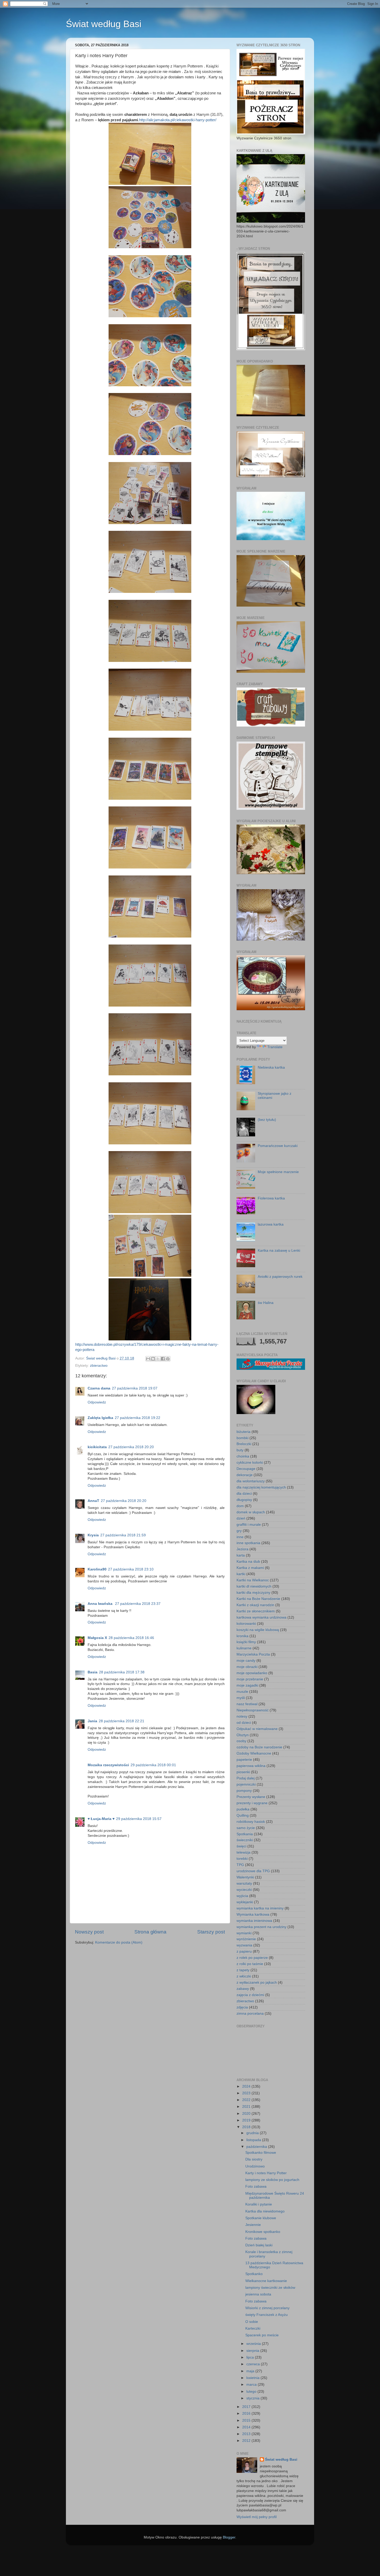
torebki (242, 1859)
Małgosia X (97, 1638)
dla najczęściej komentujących (261, 1487)
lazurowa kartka (271, 1224)
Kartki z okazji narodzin (255, 1605)
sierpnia (253, 2351)
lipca (251, 2357)
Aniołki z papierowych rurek (280, 1277)
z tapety (243, 1970)
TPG (240, 1865)
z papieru (244, 1951)
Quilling (243, 1815)
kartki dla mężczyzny (253, 1593)
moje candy (246, 1661)
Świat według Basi (104, 24)
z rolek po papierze (252, 1958)
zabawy (243, 1989)
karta (241, 1555)
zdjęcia (242, 2007)
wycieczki (244, 1890)
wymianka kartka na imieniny (260, 1908)
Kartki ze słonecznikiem (256, 1611)
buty (240, 1450)
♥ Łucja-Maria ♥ (101, 1819)
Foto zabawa (256, 2186)
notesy (242, 1716)
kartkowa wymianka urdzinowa (261, 1617)
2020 (247, 2114)
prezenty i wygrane (252, 1803)
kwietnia (253, 2378)
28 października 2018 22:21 (121, 1721)
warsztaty (244, 1883)
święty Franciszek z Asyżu (267, 2315)
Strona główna (150, 1932)
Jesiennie (253, 2225)
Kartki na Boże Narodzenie (258, 1599)
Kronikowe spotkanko (263, 2232)
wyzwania (244, 1945)
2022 (247, 2100)
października (257, 2147)
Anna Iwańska (101, 1604)
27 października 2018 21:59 (123, 1535)
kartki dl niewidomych (254, 1586)
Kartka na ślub (248, 1562)
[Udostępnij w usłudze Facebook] (163, 1359)
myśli (241, 1698)
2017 (247, 2407)
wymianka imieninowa (254, 1921)
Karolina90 (97, 1569)
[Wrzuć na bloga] (153, 1359)
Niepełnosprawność (253, 1710)
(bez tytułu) (267, 1120)
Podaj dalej (246, 1778)
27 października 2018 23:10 (131, 1569)
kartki (241, 1574)
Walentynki (245, 1877)
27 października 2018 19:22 (138, 1418)
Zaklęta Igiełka (100, 1418)
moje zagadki (247, 1685)
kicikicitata (97, 1447)
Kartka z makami (250, 1568)
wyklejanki (245, 1902)
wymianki (244, 1933)
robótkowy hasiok (251, 1822)
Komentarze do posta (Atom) (119, 1942)
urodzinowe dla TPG (253, 1871)
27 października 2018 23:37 (138, 1604)
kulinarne (244, 1648)
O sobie (252, 2322)
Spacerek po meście (262, 2335)
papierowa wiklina (251, 1766)
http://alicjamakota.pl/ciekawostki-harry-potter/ (178, 120)
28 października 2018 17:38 (122, 1672)
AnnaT (93, 1501)
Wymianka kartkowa (253, 1914)
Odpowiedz (97, 1402)
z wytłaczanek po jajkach (257, 1982)
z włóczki (244, 1976)
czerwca (254, 2364)
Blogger (229, 2537)
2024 (247, 2086)
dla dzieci (244, 1494)
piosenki (243, 1772)
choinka (243, 1456)
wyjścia (242, 1896)
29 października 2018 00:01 (153, 1765)
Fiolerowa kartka (271, 1198)
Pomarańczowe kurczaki (278, 1146)
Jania (92, 1721)
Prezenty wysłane (251, 1797)
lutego (252, 2392)
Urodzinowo (255, 2166)
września (254, 2344)
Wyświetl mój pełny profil (257, 2517)
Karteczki (253, 2328)
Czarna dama (99, 1388)
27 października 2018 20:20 (131, 1447)
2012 (247, 2441)
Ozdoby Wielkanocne (254, 1753)
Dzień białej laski (259, 2245)
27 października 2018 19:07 (135, 1388)
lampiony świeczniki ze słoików (270, 2288)
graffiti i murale (249, 1525)
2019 (247, 2120)
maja (251, 2371)
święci (241, 1846)
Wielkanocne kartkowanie (266, 2281)
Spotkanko (254, 2274)
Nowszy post (89, 1932)
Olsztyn (243, 1735)
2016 (247, 2413)
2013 (247, 2434)
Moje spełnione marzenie (278, 1172)
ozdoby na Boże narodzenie (259, 1747)
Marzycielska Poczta (253, 1654)
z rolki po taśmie (250, 1964)
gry (239, 1531)
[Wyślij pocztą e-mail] (148, 1359)
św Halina (266, 1303)
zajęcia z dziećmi (250, 1995)
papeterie (244, 1760)
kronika (242, 1636)
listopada (254, 2140)
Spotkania (245, 1834)
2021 (247, 2107)
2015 (247, 2420)
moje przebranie (250, 1679)
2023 (247, 2093)
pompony (244, 1791)
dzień (241, 1518)
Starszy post (211, 1932)
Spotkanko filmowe (261, 2153)
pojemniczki (246, 1784)
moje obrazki (247, 1667)
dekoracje (245, 1475)
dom (240, 1506)
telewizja (244, 1852)
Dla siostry (254, 2159)
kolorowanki (246, 1624)
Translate (275, 1047)
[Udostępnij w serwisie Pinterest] (168, 1359)
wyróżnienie (246, 1939)
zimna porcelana (250, 2014)
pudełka (243, 1809)
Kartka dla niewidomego (265, 2211)
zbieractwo (99, 1366)
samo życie (246, 1828)
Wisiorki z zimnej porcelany (267, 2308)
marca (252, 2385)
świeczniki (245, 1840)
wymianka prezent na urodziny (261, 1927)
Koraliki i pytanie (259, 2204)
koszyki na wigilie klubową (258, 1630)
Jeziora (242, 1549)
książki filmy (246, 1642)
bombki (242, 1438)
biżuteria (244, 1432)
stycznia (253, 2398)
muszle (242, 1692)
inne (240, 1537)
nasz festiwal (247, 1704)
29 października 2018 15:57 (139, 1819)
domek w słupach (251, 1512)
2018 (247, 2127)
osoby (241, 1741)
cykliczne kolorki (250, 1463)
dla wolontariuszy (251, 1481)
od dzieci (244, 1723)
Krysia (93, 1535)
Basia (93, 1672)
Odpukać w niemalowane (257, 1729)
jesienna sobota (258, 2294)
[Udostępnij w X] (158, 1359)
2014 (247, 2427)
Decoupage (246, 1469)
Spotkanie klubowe (261, 2218)
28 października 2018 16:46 (131, 1638)
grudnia (253, 2133)
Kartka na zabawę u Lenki (279, 1251)
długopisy (244, 1500)
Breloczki (244, 1444)
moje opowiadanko (252, 1673)
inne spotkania (248, 1543)
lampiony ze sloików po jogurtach (272, 2180)
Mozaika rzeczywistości (108, 1765)
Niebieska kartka (271, 1067)
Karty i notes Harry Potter (266, 2173)
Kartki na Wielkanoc (253, 1580)
